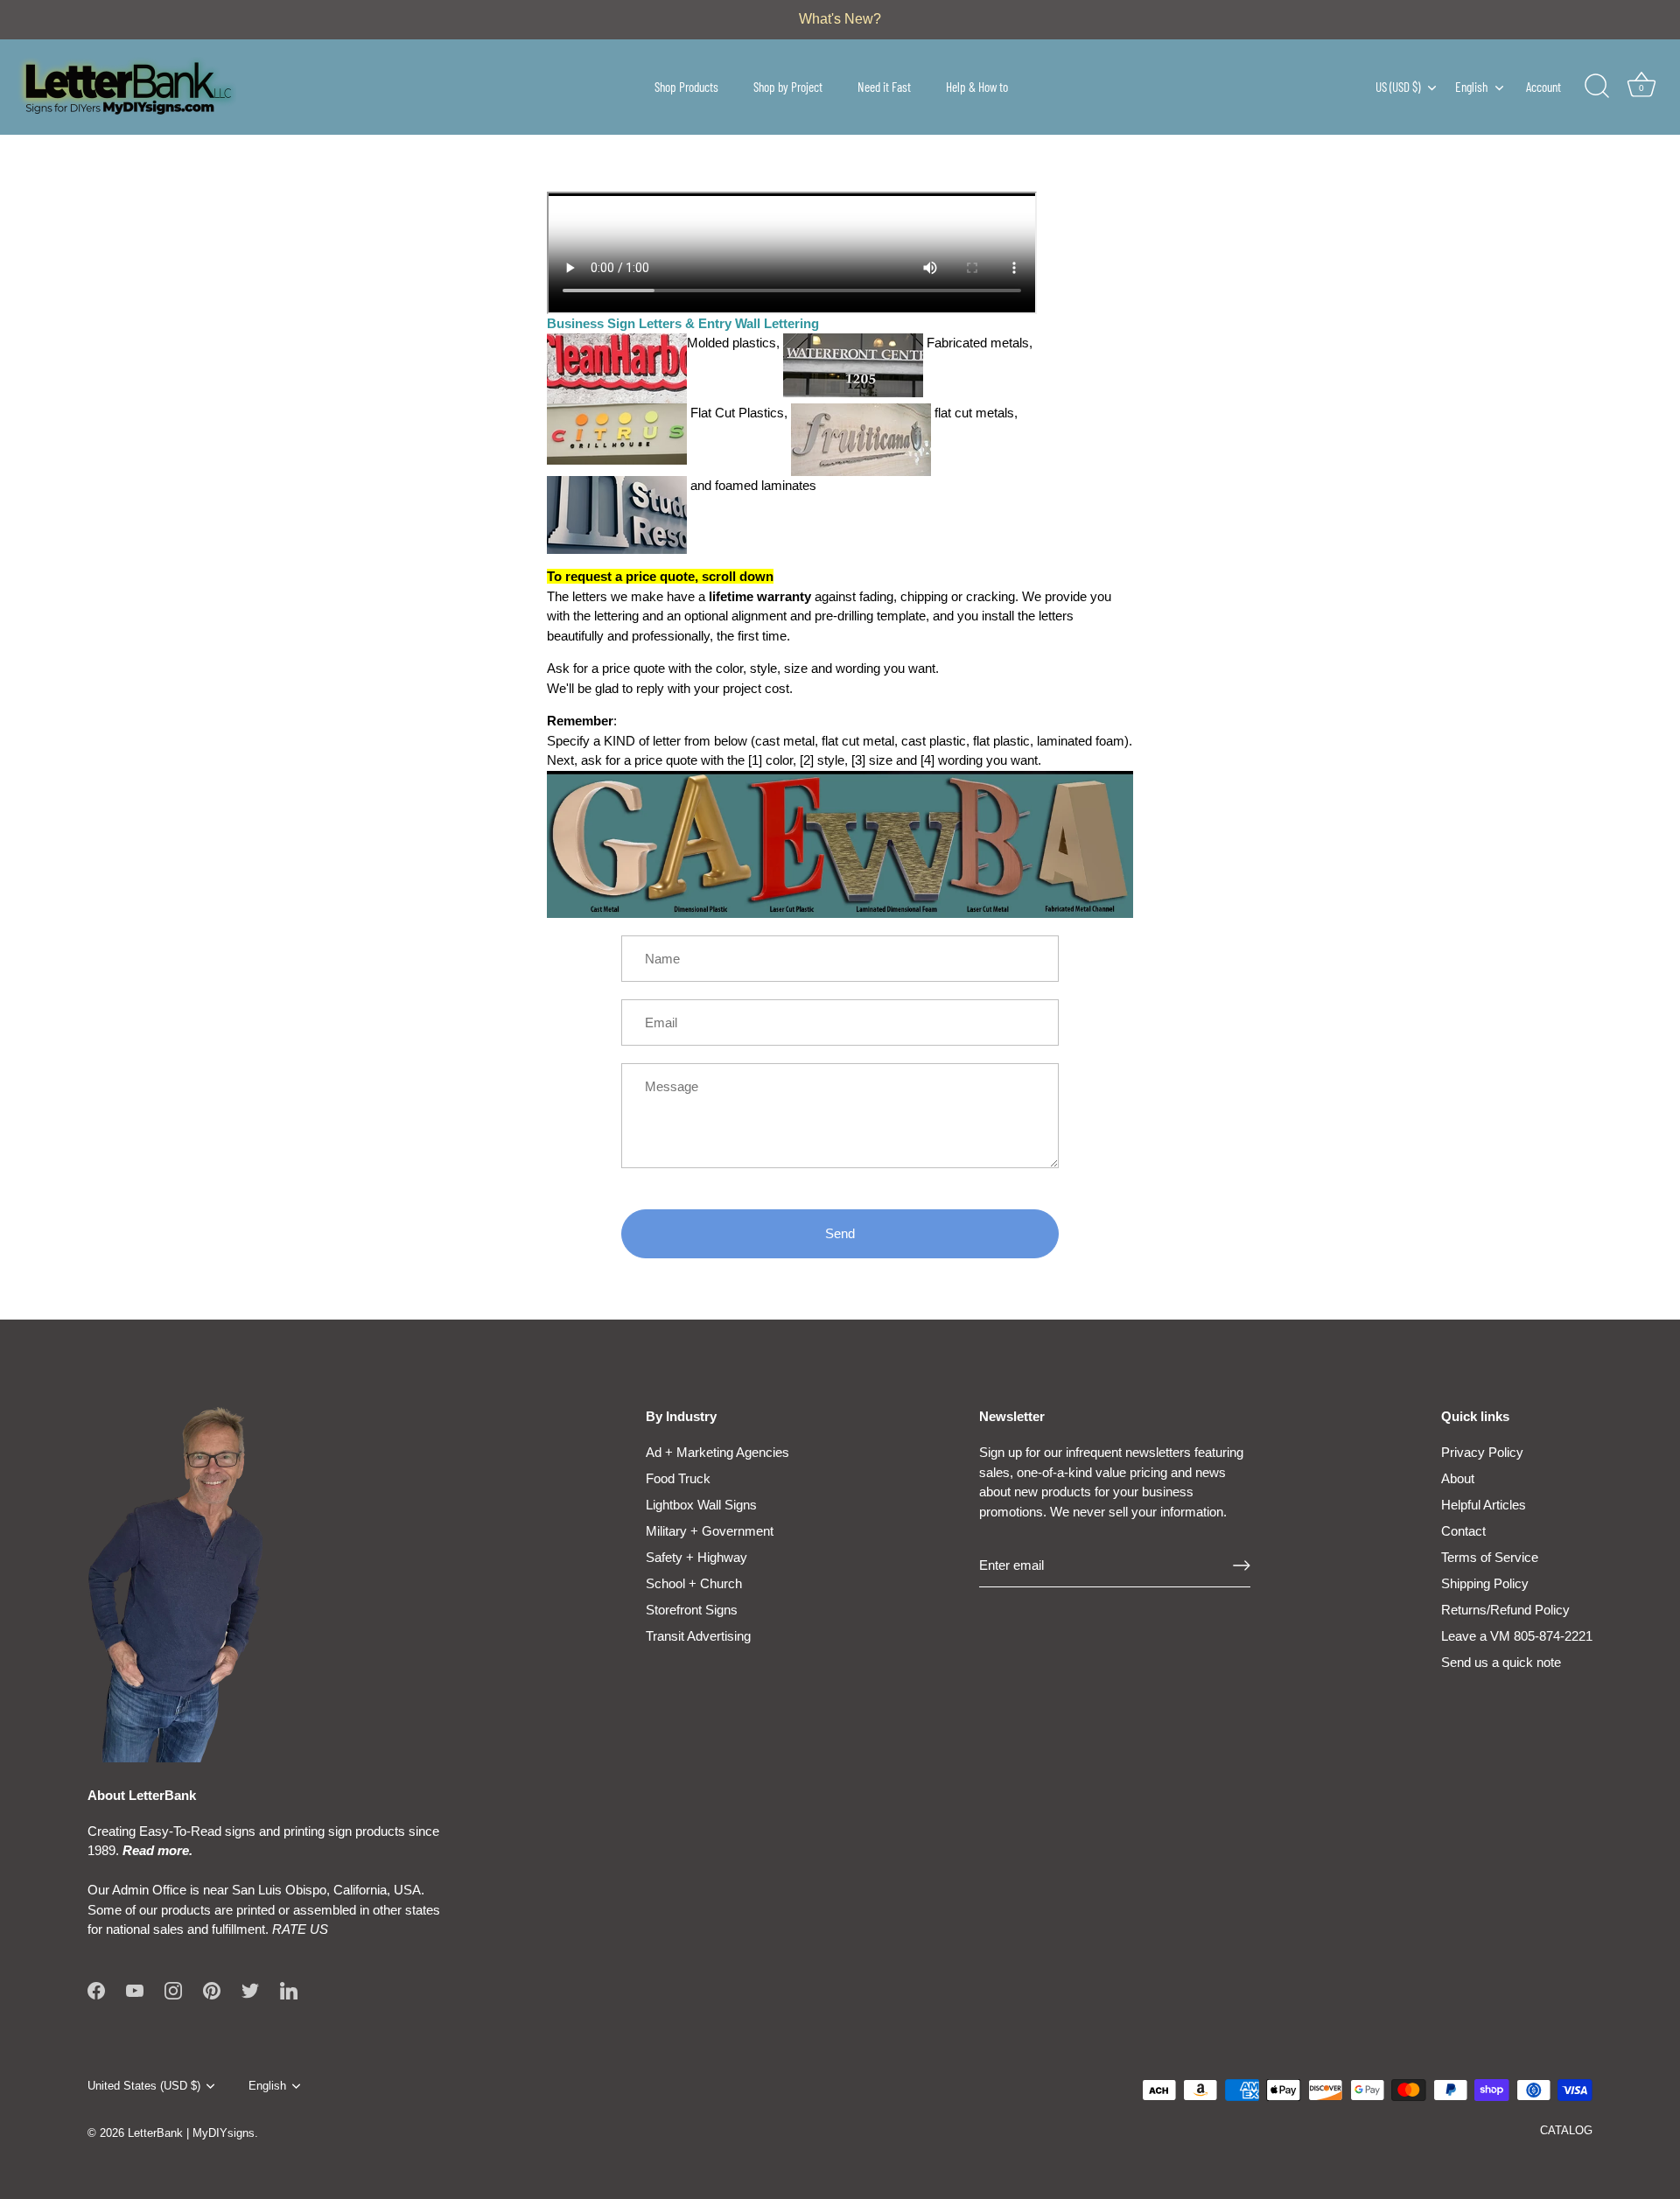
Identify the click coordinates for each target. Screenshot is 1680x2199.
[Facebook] (96, 1989)
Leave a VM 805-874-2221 (1517, 1636)
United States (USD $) (144, 2086)
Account (1543, 87)
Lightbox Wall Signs (701, 1505)
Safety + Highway (696, 1557)
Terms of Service (1490, 1557)
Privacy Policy (1482, 1452)
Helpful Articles (1484, 1505)
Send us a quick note (1501, 1662)
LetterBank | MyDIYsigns (191, 2133)
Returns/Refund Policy (1505, 1610)
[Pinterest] (212, 1989)
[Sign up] (1242, 1565)
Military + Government (710, 1531)
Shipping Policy (1485, 1583)
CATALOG (1566, 2130)
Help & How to (977, 87)
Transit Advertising (698, 1636)
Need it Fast (884, 87)
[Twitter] (250, 1989)
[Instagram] (173, 1989)
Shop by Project (788, 87)
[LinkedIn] (289, 1989)
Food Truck (678, 1478)
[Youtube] (135, 1989)
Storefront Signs (692, 1610)
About (1458, 1478)
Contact (1463, 1531)
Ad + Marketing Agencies (717, 1452)
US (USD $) (1398, 87)
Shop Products (686, 87)
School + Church (694, 1583)
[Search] (1597, 87)
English (1471, 87)
